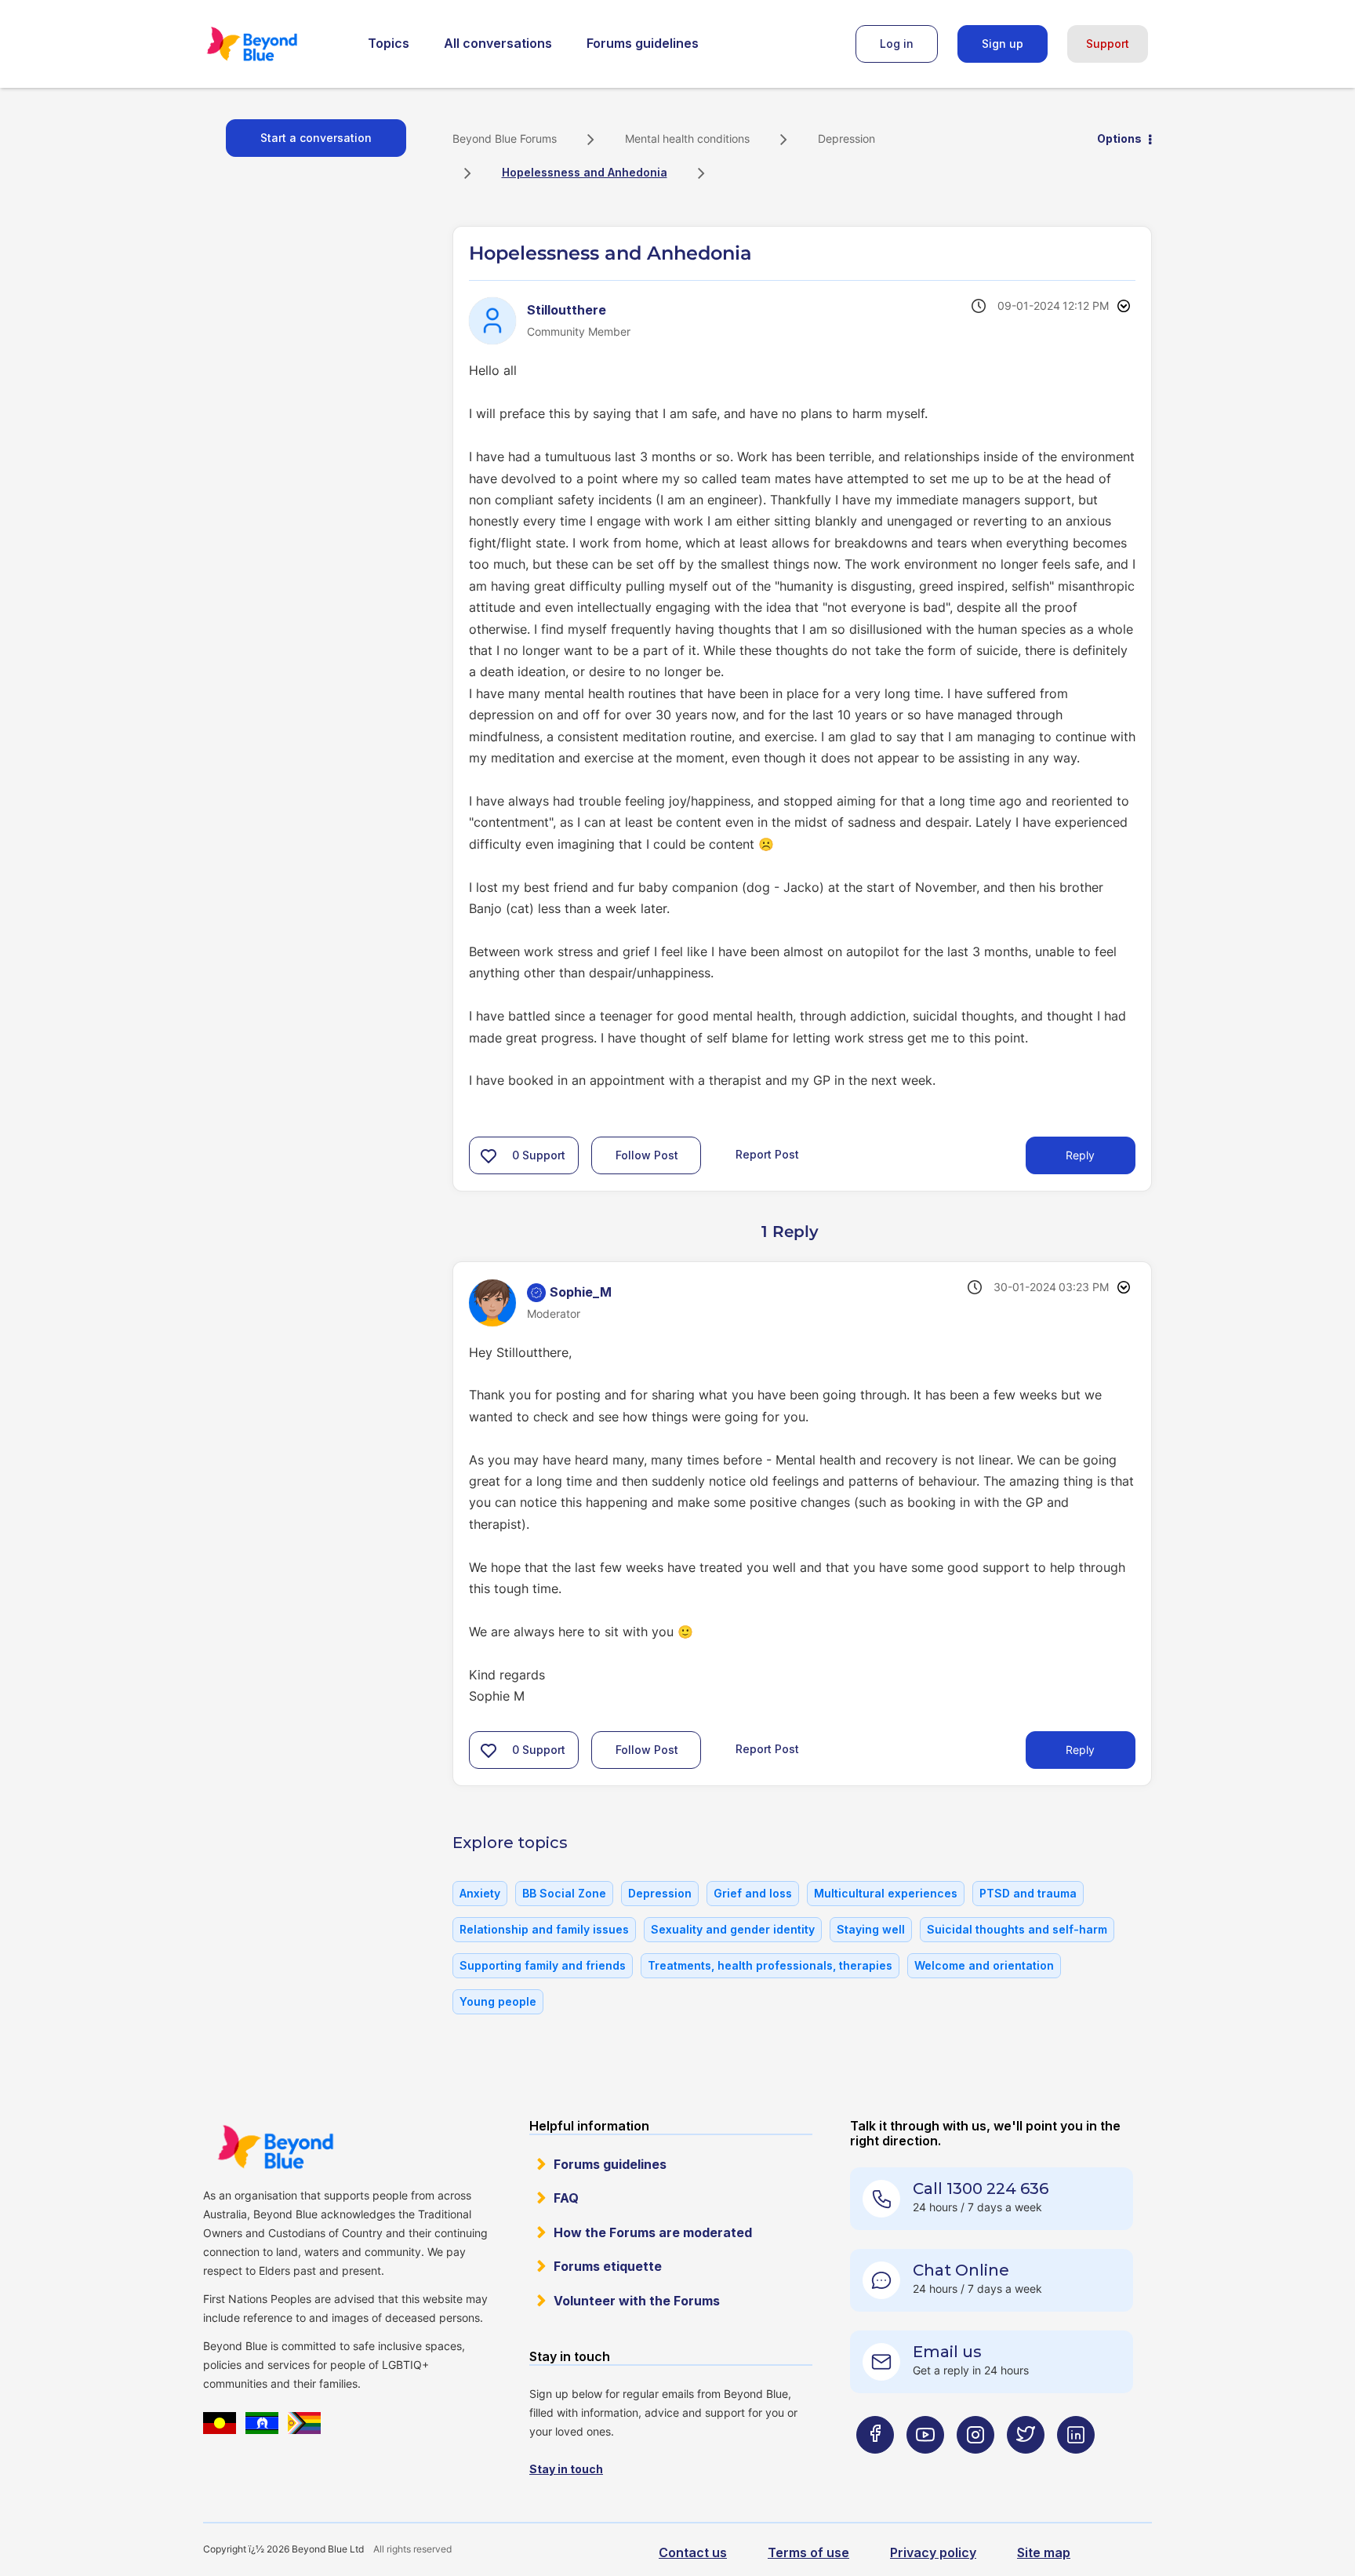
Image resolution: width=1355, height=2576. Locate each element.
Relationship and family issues (544, 1929)
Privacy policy (933, 2552)
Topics (389, 43)
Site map (1044, 2552)
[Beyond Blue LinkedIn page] (1076, 2466)
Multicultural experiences (886, 1893)
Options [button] (1119, 138)
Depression (846, 138)
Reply (1080, 1155)
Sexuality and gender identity (733, 1929)
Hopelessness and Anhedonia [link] (585, 172)
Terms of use (808, 2552)
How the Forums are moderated (653, 2232)
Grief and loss (753, 1893)
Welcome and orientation (984, 1965)
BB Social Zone (564, 1893)
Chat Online (961, 2270)
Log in (897, 44)
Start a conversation (316, 138)
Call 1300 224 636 (981, 2189)
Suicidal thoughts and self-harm (1017, 1929)
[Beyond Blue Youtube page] (925, 2466)
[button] (489, 1155)
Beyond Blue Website (275, 2147)
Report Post (767, 1154)
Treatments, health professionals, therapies (770, 1965)
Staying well (871, 1929)
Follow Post (647, 1155)
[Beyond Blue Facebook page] (875, 2466)
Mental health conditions (687, 138)
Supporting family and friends (543, 1965)
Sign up (1003, 44)
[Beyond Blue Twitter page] (1026, 2466)
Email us (947, 2352)
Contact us (693, 2552)
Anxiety (480, 1893)
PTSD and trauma (1028, 1893)
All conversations (498, 43)
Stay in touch (566, 2469)
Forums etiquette (608, 2266)
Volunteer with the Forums (637, 2301)
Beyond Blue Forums (274, 44)
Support (1108, 44)
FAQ (566, 2198)
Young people (498, 2001)
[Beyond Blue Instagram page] (975, 2466)
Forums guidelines (643, 43)
